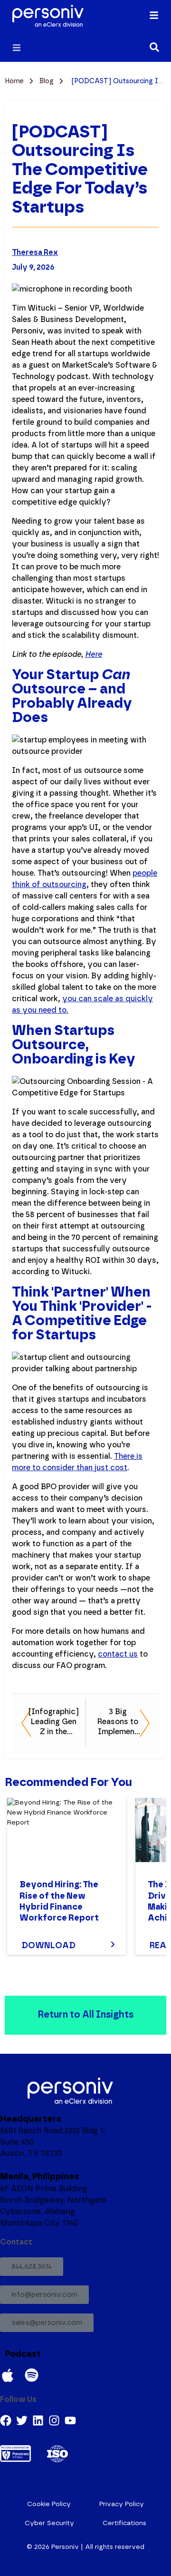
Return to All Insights (85, 2015)
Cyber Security (49, 2523)
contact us (118, 1654)
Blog (47, 81)
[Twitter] (22, 2420)
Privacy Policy (122, 2504)
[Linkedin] (38, 2420)
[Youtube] (70, 2420)
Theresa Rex (35, 253)
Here (94, 654)
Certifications (124, 2523)
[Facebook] (6, 2420)
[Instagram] (54, 2420)
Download (48, 1946)
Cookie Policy (49, 2504)
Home (15, 81)
